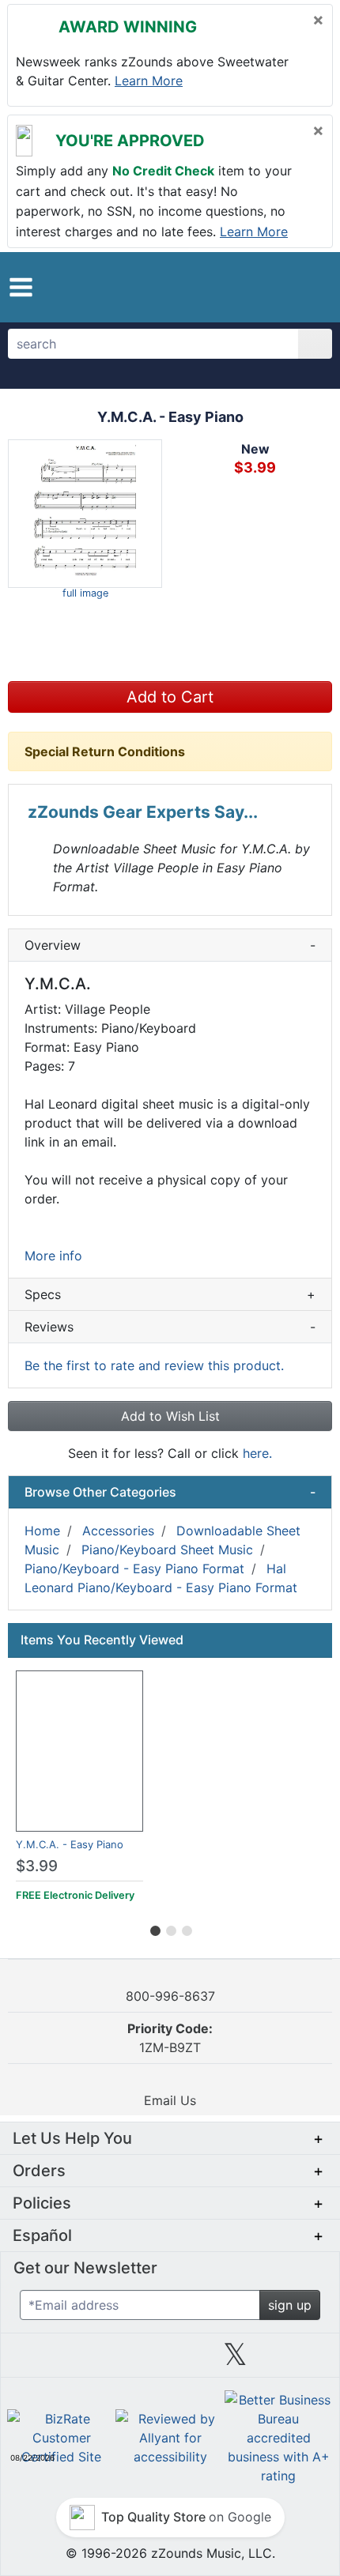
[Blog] (40, 2360)
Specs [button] (170, 1294)
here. (257, 1453)
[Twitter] (235, 2360)
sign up (290, 2305)
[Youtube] (300, 2360)
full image (85, 593)
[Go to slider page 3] (186, 1928)
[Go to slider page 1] (154, 1928)
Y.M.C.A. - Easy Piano (70, 1844)
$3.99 (37, 1866)
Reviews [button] (170, 1327)
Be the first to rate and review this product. (154, 1365)
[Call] (306, 287)
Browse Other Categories (170, 1492)
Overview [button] (170, 945)
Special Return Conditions (105, 751)
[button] (21, 287)
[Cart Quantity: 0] (240, 287)
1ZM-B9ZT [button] (170, 2038)
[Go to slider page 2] (170, 1928)
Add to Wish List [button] (170, 1416)
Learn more (149, 81)
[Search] (315, 344)
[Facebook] (104, 2360)
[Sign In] (276, 286)
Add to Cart (170, 697)
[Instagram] (170, 2360)
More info (53, 1256)
